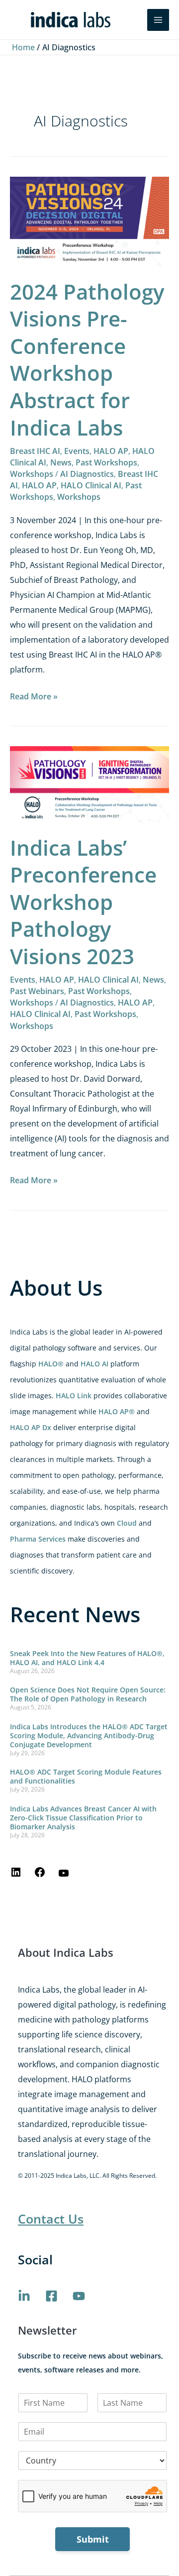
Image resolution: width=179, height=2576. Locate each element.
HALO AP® (117, 1411)
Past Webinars (37, 991)
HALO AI (94, 1364)
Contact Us (51, 2219)
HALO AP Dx (31, 1427)
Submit (93, 2539)
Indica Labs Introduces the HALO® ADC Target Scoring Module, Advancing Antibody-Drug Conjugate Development (89, 1736)
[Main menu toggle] (158, 20)
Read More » (34, 695)
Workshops (32, 474)
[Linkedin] (24, 2296)
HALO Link (74, 1396)
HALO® (51, 1364)
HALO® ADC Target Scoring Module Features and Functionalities (86, 1776)
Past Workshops (106, 462)
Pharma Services (38, 1539)
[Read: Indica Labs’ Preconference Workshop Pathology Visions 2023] (89, 784)
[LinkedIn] (16, 1875)
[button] (133, 20)
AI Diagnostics (87, 474)
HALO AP (111, 451)
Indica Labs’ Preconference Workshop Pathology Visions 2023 (83, 902)
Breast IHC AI (35, 451)
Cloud (127, 1523)
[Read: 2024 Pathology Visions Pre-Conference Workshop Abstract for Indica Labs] (89, 221)
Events (77, 451)
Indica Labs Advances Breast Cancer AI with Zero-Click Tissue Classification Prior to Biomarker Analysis (83, 1818)
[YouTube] (64, 1876)
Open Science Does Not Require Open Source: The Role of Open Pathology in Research (88, 1694)
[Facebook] (40, 1875)
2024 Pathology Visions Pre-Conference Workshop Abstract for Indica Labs (87, 359)
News (61, 462)
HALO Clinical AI (91, 485)
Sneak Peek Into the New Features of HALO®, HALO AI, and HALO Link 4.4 (87, 1658)
